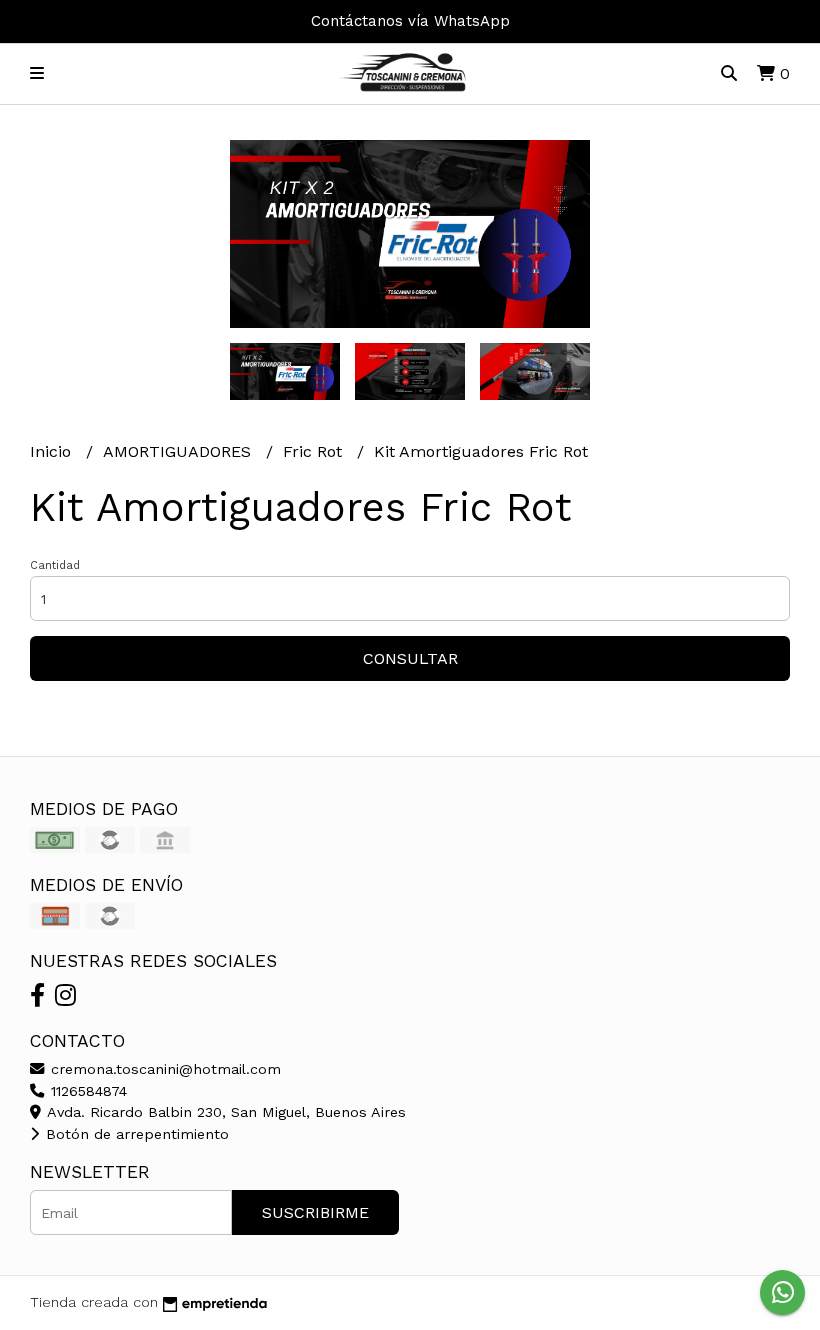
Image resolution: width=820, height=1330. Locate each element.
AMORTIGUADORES (179, 451)
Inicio (53, 451)
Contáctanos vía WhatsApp (410, 21)
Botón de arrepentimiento (135, 1134)
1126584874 (86, 1091)
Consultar (410, 658)
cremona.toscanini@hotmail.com (163, 1069)
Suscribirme (315, 1212)
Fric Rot (315, 451)
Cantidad (55, 565)
